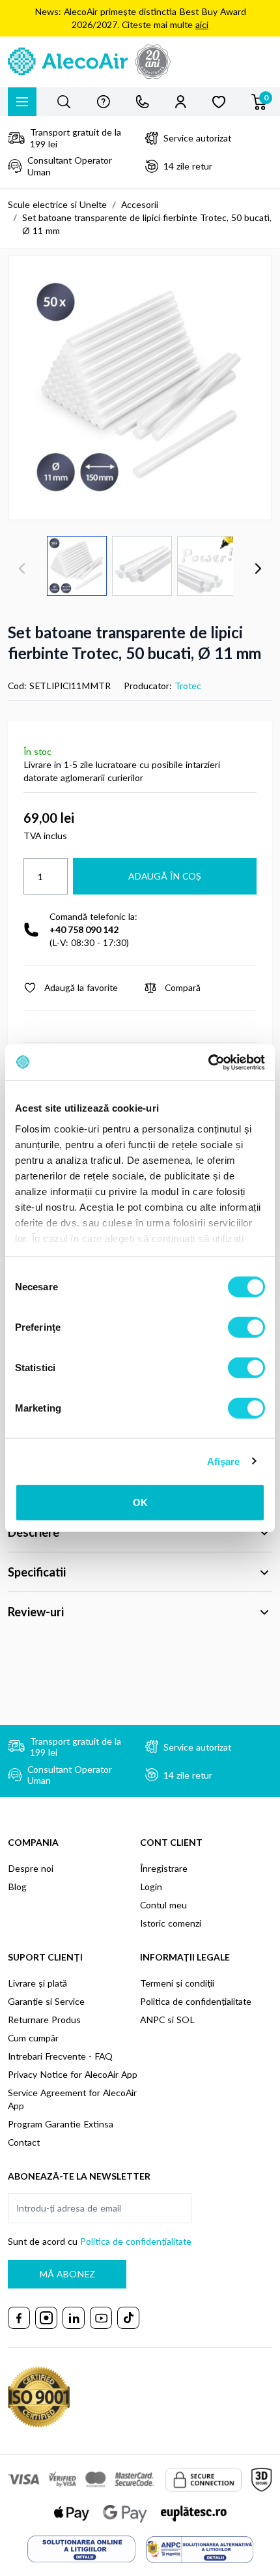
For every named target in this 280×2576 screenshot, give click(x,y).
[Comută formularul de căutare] (64, 102)
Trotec (188, 686)
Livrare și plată (37, 1983)
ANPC (152, 2020)
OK (140, 1503)
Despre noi (31, 1868)
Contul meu (163, 1905)
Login (151, 1887)
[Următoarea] (258, 569)
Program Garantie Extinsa (61, 2124)
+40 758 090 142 (84, 929)
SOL (186, 2020)
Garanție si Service (46, 2001)
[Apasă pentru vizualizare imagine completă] (140, 388)
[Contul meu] (181, 102)
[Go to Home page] (140, 62)
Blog (17, 1887)
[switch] (246, 1327)
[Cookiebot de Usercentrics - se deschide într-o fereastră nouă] (208, 1062)
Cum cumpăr (33, 2038)
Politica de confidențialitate (196, 2001)
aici (202, 24)
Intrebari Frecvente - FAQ (60, 2056)
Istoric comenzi (171, 1923)
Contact (24, 2142)
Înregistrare (164, 1868)
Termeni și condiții (177, 1983)
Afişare (224, 1461)
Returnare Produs (44, 2020)
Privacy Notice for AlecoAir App (73, 2074)
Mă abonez (67, 2274)
